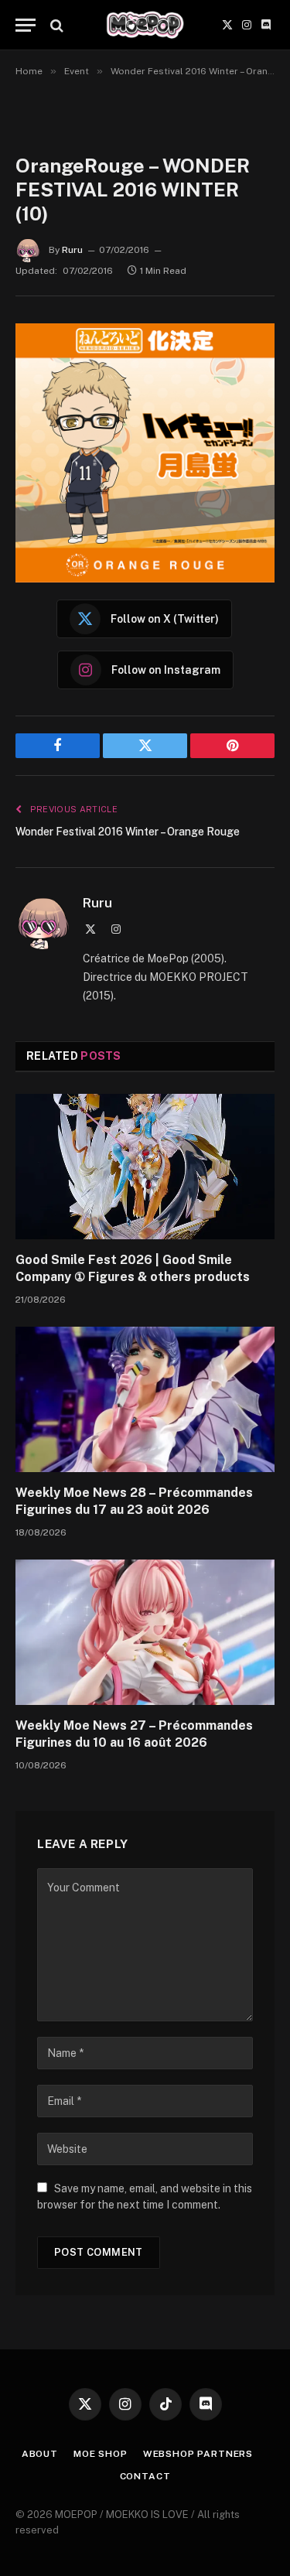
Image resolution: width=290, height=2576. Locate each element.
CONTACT (145, 2476)
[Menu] (26, 25)
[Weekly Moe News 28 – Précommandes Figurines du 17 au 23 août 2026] (145, 1399)
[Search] (55, 25)
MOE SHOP (101, 2454)
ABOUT (40, 2454)
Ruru (72, 250)
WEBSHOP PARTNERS (198, 2454)
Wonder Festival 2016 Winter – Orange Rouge (128, 832)
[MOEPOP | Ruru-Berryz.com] (145, 25)
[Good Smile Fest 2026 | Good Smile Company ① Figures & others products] (145, 1167)
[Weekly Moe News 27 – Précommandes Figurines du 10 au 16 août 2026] (145, 1632)
